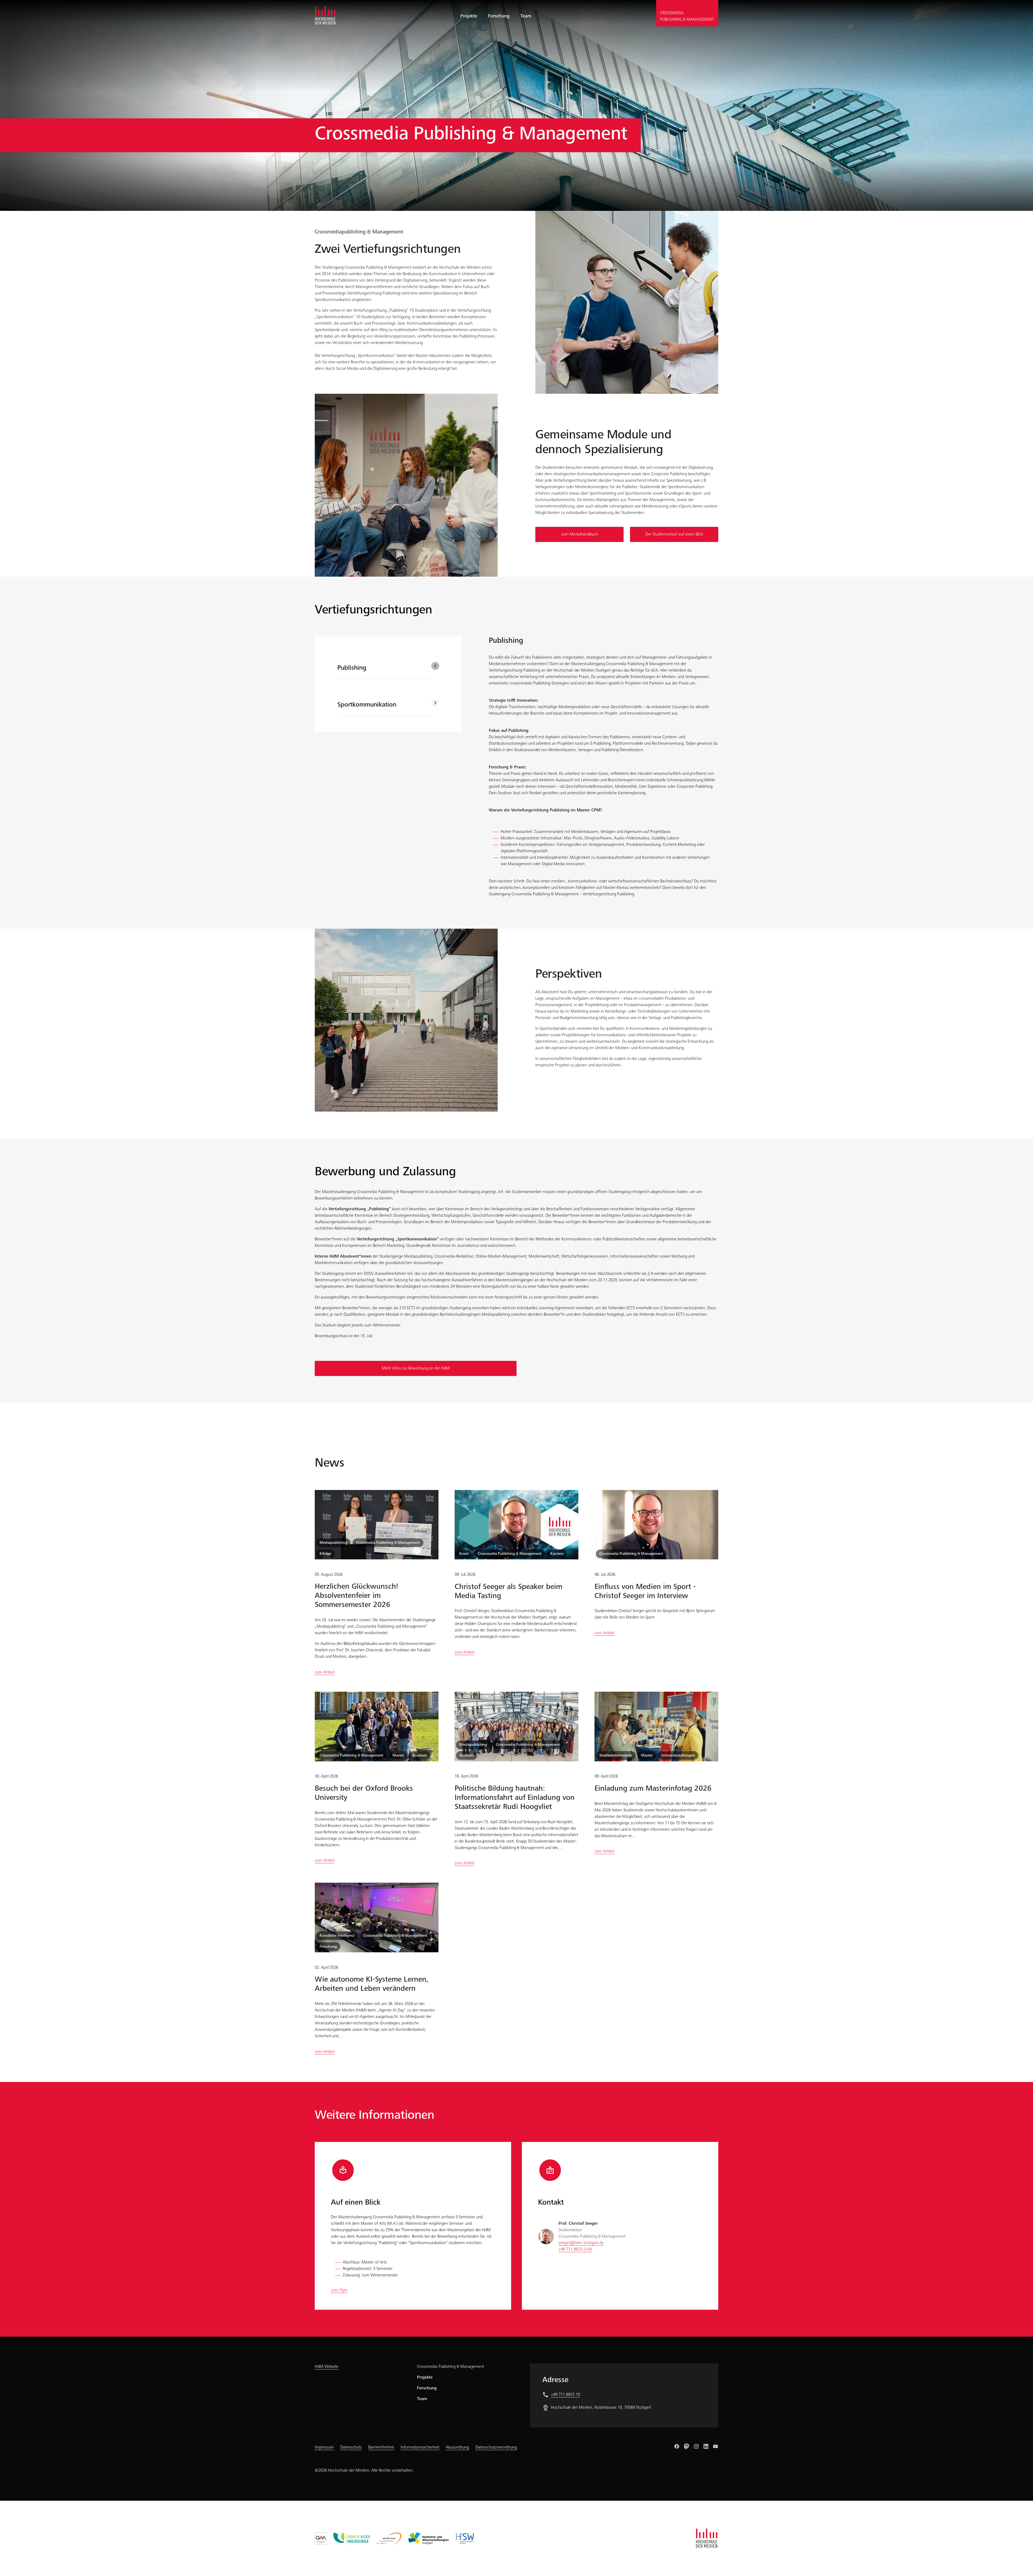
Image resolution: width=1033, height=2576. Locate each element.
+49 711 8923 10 (565, 2395)
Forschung (427, 2388)
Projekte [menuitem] (469, 16)
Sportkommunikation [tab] (367, 705)
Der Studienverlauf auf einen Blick (674, 534)
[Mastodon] (687, 2446)
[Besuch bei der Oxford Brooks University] (377, 1726)
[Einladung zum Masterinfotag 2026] (656, 1726)
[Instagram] (696, 2446)
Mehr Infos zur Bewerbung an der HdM (416, 1368)
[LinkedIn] (706, 2446)
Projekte (425, 2378)
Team (422, 2399)
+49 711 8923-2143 (575, 2249)
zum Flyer (339, 2290)
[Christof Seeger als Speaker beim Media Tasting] (516, 1525)
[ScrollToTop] (1021, 2564)
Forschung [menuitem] (499, 16)
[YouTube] (716, 2446)
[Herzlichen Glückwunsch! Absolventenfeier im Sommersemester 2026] (377, 1525)
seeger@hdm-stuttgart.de (581, 2243)
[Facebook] (677, 2446)
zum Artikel (325, 1672)
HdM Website (327, 2367)
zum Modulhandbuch (580, 534)
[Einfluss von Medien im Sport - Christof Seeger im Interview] (656, 1525)
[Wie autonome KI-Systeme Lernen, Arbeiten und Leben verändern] (377, 1918)
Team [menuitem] (526, 16)
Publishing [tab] (352, 668)
